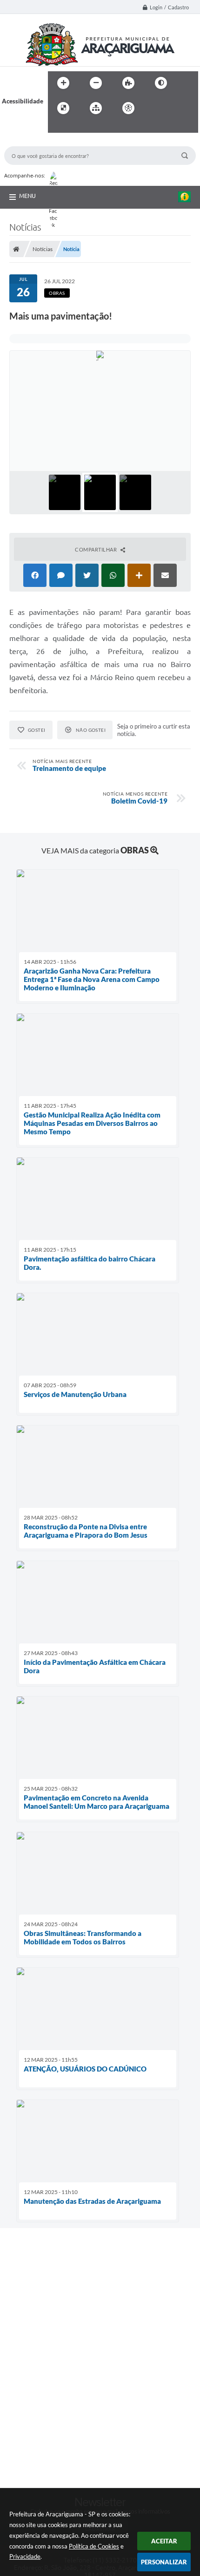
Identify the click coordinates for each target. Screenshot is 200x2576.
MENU (27, 196)
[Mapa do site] (96, 108)
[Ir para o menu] (175, 108)
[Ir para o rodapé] (78, 127)
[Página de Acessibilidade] (128, 108)
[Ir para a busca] (57, 127)
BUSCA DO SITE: (32, 142)
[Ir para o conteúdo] (155, 108)
